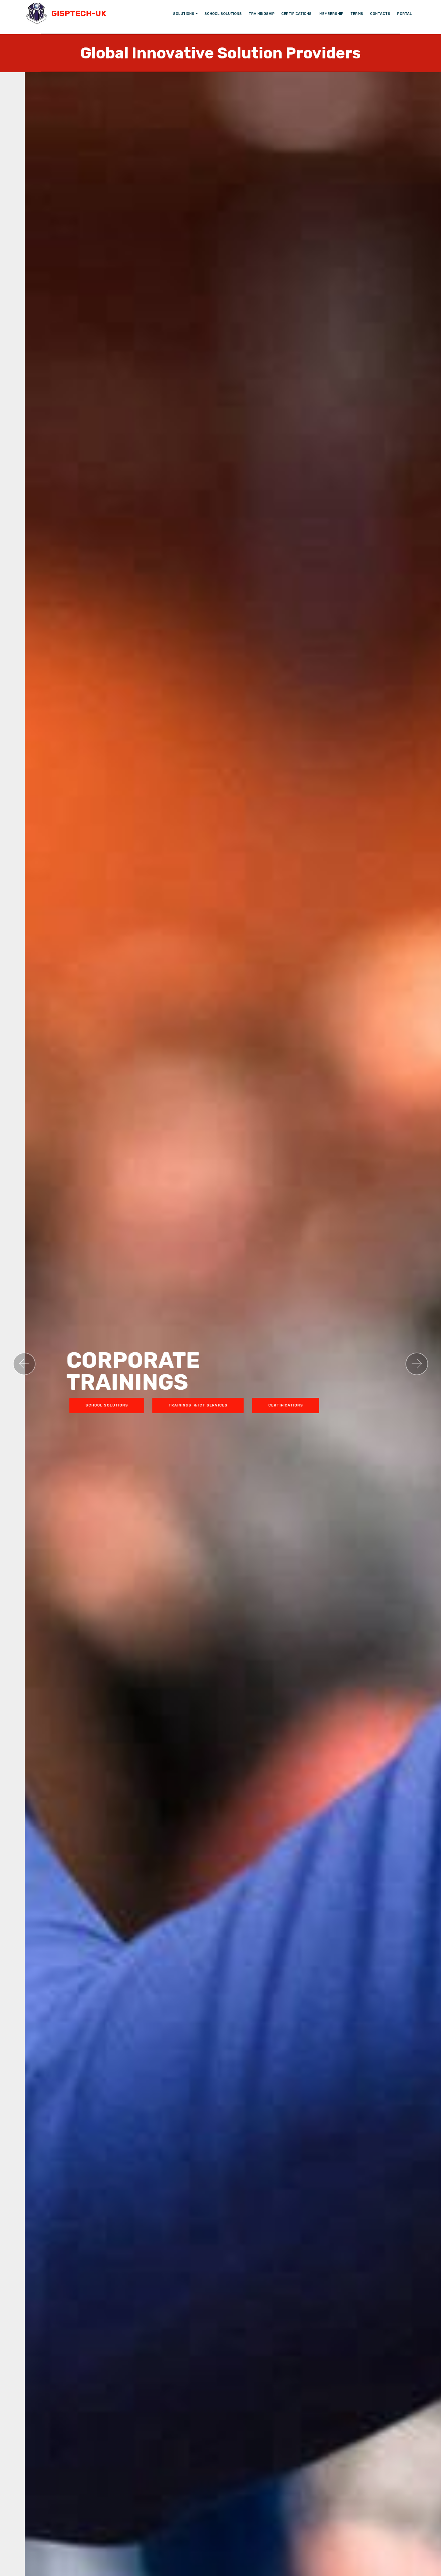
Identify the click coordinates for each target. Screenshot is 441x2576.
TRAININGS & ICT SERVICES (173, 1405)
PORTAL (405, 14)
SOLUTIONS (184, 14)
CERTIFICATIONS (297, 14)
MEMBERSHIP (331, 14)
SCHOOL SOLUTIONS (223, 14)
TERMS (357, 14)
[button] (24, 1364)
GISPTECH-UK (80, 14)
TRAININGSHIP (262, 14)
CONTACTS (380, 14)
